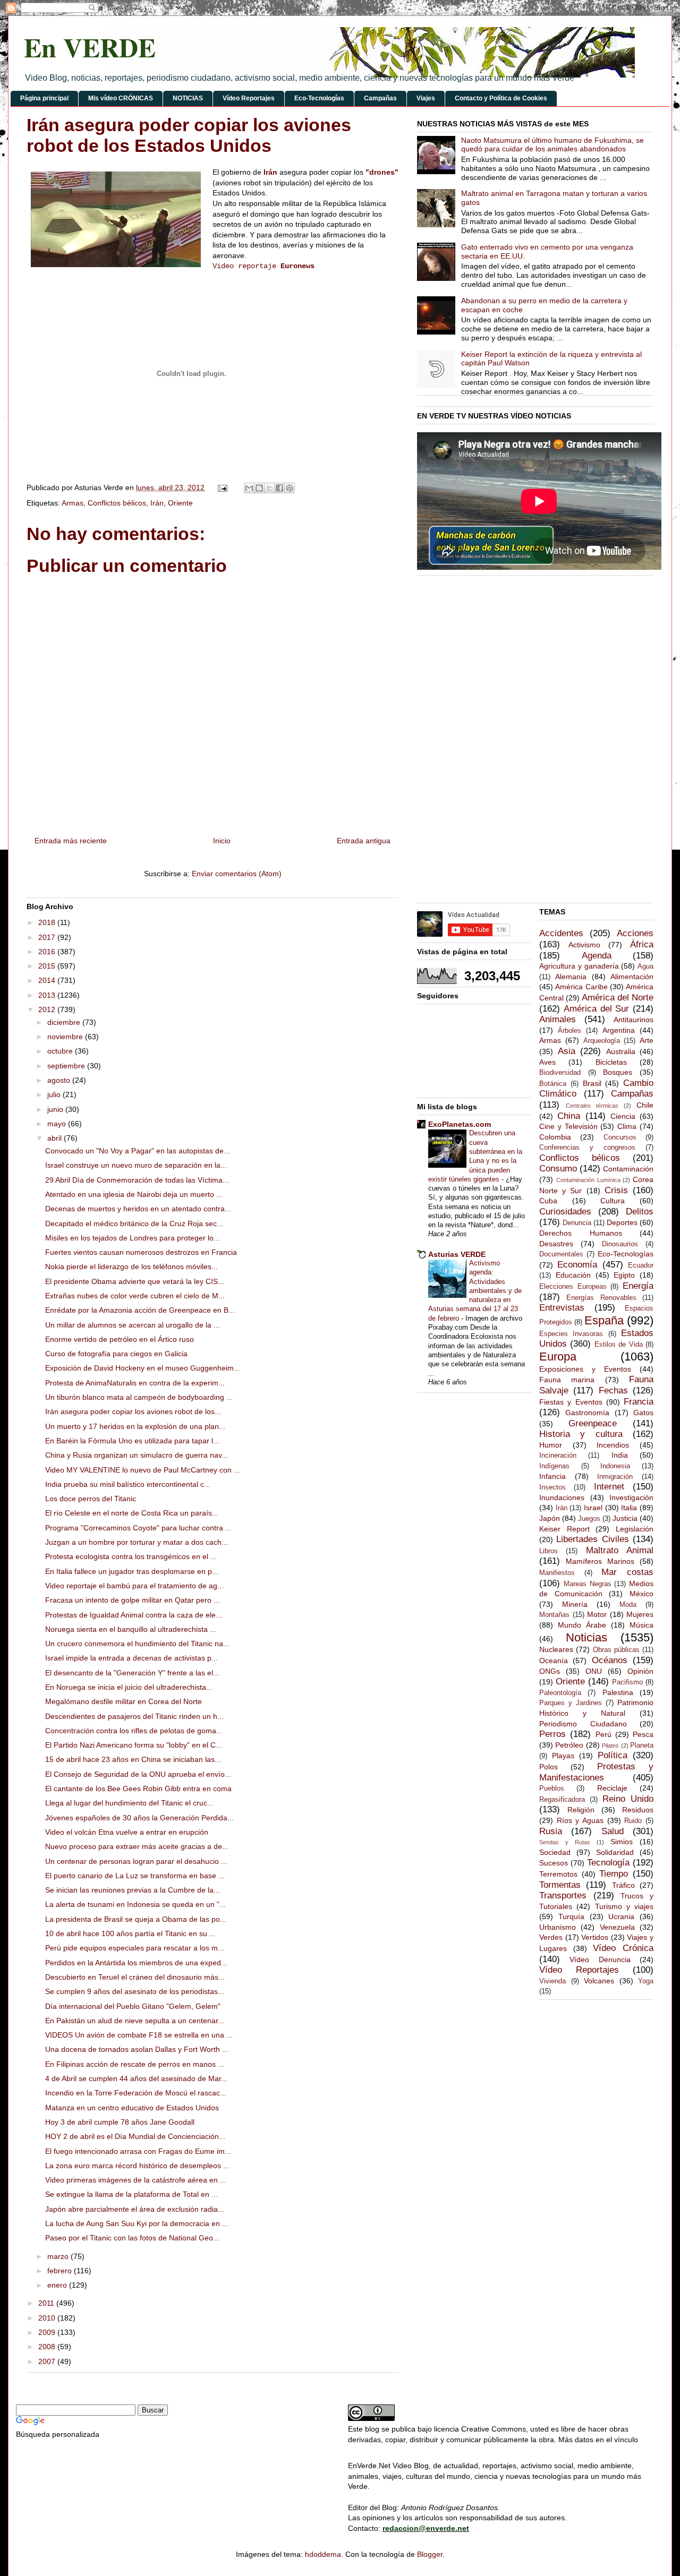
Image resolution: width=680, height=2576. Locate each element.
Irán (270, 172)
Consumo (558, 1169)
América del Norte (618, 998)
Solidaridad (615, 1852)
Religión (581, 1810)
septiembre (67, 1066)
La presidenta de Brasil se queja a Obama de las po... (136, 1919)
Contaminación (628, 1169)
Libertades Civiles (592, 1539)
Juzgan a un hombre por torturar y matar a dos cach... (137, 1542)
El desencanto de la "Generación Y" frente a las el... (132, 1673)
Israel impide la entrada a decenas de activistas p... (131, 1658)
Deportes (622, 1222)
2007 (48, 2361)
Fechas (613, 1390)
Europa (558, 1357)
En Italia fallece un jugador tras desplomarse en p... (132, 1571)
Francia (639, 1402)
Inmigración (615, 1477)
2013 (48, 995)
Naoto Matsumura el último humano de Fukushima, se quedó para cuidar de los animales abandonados (552, 145)
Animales (558, 1019)
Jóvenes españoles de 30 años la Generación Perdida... (139, 1818)
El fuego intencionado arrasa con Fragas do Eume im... (138, 2151)
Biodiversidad (560, 1073)
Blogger (430, 2554)
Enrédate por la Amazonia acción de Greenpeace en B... (140, 1310)
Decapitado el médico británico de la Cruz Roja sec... (134, 1223)
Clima (627, 1126)
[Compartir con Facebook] (279, 488)
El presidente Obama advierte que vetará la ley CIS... (135, 1281)
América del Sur (597, 1009)
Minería (575, 1604)
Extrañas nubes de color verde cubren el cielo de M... (135, 1296)
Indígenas (554, 1466)
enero (58, 2285)
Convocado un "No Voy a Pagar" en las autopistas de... (138, 1151)
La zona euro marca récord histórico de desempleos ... (137, 2166)
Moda (628, 1605)
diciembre (65, 1022)
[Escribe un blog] (259, 488)
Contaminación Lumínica (588, 1180)
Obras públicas (616, 1650)
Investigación (631, 1497)
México (641, 1594)
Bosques (618, 1072)
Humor (551, 1445)
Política (613, 1755)
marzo (59, 2256)
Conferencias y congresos (587, 1148)
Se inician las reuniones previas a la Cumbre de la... (133, 1890)
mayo (58, 1124)
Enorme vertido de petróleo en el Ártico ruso (120, 1339)
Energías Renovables (601, 1298)
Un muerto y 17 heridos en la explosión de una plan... (135, 1426)
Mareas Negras (588, 1584)
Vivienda (552, 1981)
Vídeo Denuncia (600, 1959)
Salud (613, 1831)
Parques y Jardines (571, 1703)
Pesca (643, 1734)
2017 (48, 937)
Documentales (561, 1254)
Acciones (635, 933)
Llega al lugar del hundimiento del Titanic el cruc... (129, 1803)
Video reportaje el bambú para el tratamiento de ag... (134, 1586)
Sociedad (555, 1852)
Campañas (380, 98)
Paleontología (560, 1693)
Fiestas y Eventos (571, 1402)
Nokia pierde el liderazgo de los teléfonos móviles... (131, 1266)
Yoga (646, 1981)
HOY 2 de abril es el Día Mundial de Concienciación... (135, 2136)
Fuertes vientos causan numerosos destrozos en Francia (141, 1252)
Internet (609, 1487)
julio (55, 1094)
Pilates (610, 1745)
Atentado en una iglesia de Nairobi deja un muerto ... (134, 1194)
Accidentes (561, 933)
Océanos (610, 1660)
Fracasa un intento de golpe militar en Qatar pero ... (133, 1600)
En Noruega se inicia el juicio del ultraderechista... (129, 1687)
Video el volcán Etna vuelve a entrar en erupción (127, 1832)
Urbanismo (558, 1927)
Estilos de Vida (619, 1345)
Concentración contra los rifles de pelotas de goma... (134, 1731)
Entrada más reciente (71, 841)
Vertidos (595, 1937)
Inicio (222, 841)
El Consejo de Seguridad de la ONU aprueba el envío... (138, 1774)
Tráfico (623, 1885)
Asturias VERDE (457, 1254)
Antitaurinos (634, 1020)
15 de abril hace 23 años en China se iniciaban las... (133, 1759)
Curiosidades (565, 1212)
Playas (563, 1756)
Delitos (640, 1212)
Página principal (44, 98)
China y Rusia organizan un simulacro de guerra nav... (137, 1455)
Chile (645, 1105)
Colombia (555, 1137)
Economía (577, 1265)
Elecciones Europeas (573, 1287)
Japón (550, 1518)
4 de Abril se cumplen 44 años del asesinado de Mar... (136, 2078)
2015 (48, 966)
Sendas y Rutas (565, 1842)
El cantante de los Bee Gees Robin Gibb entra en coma (138, 1788)
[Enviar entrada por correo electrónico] (222, 487)
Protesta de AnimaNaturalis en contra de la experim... (135, 1383)
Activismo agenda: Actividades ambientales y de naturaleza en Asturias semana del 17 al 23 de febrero (475, 1291)
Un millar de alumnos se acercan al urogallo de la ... (133, 1325)
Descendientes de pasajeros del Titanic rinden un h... (134, 1716)
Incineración (558, 1456)
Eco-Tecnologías (319, 98)
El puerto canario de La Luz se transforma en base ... (135, 1876)
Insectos (552, 1487)
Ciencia (623, 1116)
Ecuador (641, 1265)
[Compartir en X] (269, 488)
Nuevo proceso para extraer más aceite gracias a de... (137, 1846)
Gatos (643, 1413)
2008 (48, 2347)
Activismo (584, 945)
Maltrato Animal (620, 1550)
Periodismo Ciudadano (583, 1724)
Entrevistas (562, 1308)
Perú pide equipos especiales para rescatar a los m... (135, 1948)
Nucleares (556, 1649)
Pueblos (552, 1788)
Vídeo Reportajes (249, 98)
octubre (61, 1051)
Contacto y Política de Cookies (501, 98)
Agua (645, 966)
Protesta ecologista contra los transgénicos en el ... (131, 1556)
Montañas (554, 1615)
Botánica (553, 1084)
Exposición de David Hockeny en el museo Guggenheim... (143, 1368)
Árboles (569, 1031)
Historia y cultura (581, 1434)
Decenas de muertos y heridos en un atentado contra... (138, 1209)
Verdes (551, 1937)
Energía (638, 1286)
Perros (552, 1734)
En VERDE (90, 47)
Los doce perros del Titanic (91, 1499)
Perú (603, 1734)
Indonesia (615, 1466)
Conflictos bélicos (117, 503)
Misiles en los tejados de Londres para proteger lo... (133, 1238)
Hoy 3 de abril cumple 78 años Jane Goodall (120, 2122)
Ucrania (621, 1916)
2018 (48, 922)
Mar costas (627, 1572)
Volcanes (599, 1981)
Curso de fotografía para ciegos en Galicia (116, 1354)
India (620, 1455)
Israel (593, 1508)
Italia (629, 1508)
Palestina (618, 1692)
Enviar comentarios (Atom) (237, 874)
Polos (549, 1767)
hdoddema (323, 2554)
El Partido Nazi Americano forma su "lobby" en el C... (134, 1745)
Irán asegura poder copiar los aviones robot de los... (133, 1411)
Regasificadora (562, 1800)
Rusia (551, 1831)
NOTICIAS (188, 98)
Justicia (625, 1518)
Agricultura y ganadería (579, 966)
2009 (48, 2332)
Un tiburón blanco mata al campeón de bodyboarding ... (139, 1397)
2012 (48, 1009)
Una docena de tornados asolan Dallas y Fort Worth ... (137, 2049)
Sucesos (554, 1863)
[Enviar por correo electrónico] (249, 488)
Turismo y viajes (624, 1906)
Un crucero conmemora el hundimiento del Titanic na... (137, 1644)
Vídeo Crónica (623, 1948)
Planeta (642, 1745)
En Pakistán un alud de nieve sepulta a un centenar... (135, 2021)
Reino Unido (628, 1799)
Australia (621, 1051)
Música (641, 1625)
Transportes (563, 1895)
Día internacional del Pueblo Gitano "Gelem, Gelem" (133, 2006)
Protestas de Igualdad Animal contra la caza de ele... (134, 1615)
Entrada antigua (364, 841)
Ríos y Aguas (580, 1820)
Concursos (620, 1137)
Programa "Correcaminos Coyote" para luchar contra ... (138, 1528)
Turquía (571, 1916)
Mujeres (640, 1614)
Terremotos (558, 1874)
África (642, 944)
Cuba (548, 1201)
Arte (647, 1040)
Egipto (624, 1275)
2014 (48, 980)
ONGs (550, 1671)
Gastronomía (587, 1413)
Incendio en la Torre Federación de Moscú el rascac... (136, 2093)
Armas (73, 503)
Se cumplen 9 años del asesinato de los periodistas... (135, 1991)
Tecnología (608, 1863)
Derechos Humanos (581, 1233)
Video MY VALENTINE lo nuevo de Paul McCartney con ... (143, 1470)
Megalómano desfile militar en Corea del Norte (124, 1701)
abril (56, 1138)
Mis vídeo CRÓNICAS (121, 98)
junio (56, 1109)
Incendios (613, 1445)
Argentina (619, 1030)
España (604, 1320)
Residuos (638, 1810)
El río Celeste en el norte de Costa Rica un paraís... (132, 1513)
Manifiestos (557, 1573)
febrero (61, 2271)
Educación (573, 1275)
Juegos (589, 1519)
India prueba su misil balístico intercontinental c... (128, 1484)
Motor (597, 1614)
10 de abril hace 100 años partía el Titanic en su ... (130, 1933)
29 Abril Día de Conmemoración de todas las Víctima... (137, 1180)
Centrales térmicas (592, 1106)
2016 (48, 952)
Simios (622, 1842)
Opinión (640, 1671)
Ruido (633, 1821)
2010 (48, 2318)
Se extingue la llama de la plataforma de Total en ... (131, 2194)
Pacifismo (627, 1682)
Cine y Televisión (568, 1126)
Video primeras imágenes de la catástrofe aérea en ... (136, 2180)
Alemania (571, 977)
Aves (547, 1062)
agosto (60, 1080)
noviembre (66, 1037)
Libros (549, 1551)
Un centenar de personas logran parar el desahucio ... (136, 1861)
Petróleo (569, 1745)
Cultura (613, 1201)
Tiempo (614, 1874)
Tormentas (560, 1885)
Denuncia (577, 1223)
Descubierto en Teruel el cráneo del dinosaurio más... (135, 1977)
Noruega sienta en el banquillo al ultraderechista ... (131, 1629)
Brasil (592, 1083)
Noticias (586, 1637)
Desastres (556, 1244)
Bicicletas (611, 1062)
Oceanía (554, 1661)
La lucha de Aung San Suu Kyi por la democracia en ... (137, 2223)
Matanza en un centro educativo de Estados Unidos (132, 2108)
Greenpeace (593, 1423)
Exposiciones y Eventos (585, 1369)
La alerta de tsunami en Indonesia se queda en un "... (135, 1904)
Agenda (597, 956)
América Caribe (581, 987)
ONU (594, 1671)
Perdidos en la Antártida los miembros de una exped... (136, 1963)
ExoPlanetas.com (460, 1124)
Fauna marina (567, 1380)
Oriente (180, 503)
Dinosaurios (620, 1244)
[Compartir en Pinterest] (290, 488)
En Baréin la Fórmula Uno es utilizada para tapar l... (132, 1441)
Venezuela (617, 1927)
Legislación (635, 1529)
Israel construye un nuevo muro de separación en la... (136, 1165)
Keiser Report (564, 1529)
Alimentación (632, 977)
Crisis (616, 1190)
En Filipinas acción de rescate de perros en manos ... (135, 2064)
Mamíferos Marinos (600, 1561)
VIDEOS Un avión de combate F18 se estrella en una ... (139, 2035)
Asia (567, 1051)
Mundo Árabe (582, 1625)
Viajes (426, 98)
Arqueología (602, 1041)
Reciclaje (612, 1788)
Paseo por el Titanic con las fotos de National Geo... (132, 2238)
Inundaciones (562, 1497)
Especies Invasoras (571, 1334)
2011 (47, 2303)
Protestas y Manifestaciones (596, 1772)
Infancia (552, 1476)
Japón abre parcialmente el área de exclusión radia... (135, 2209)
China (569, 1116)
